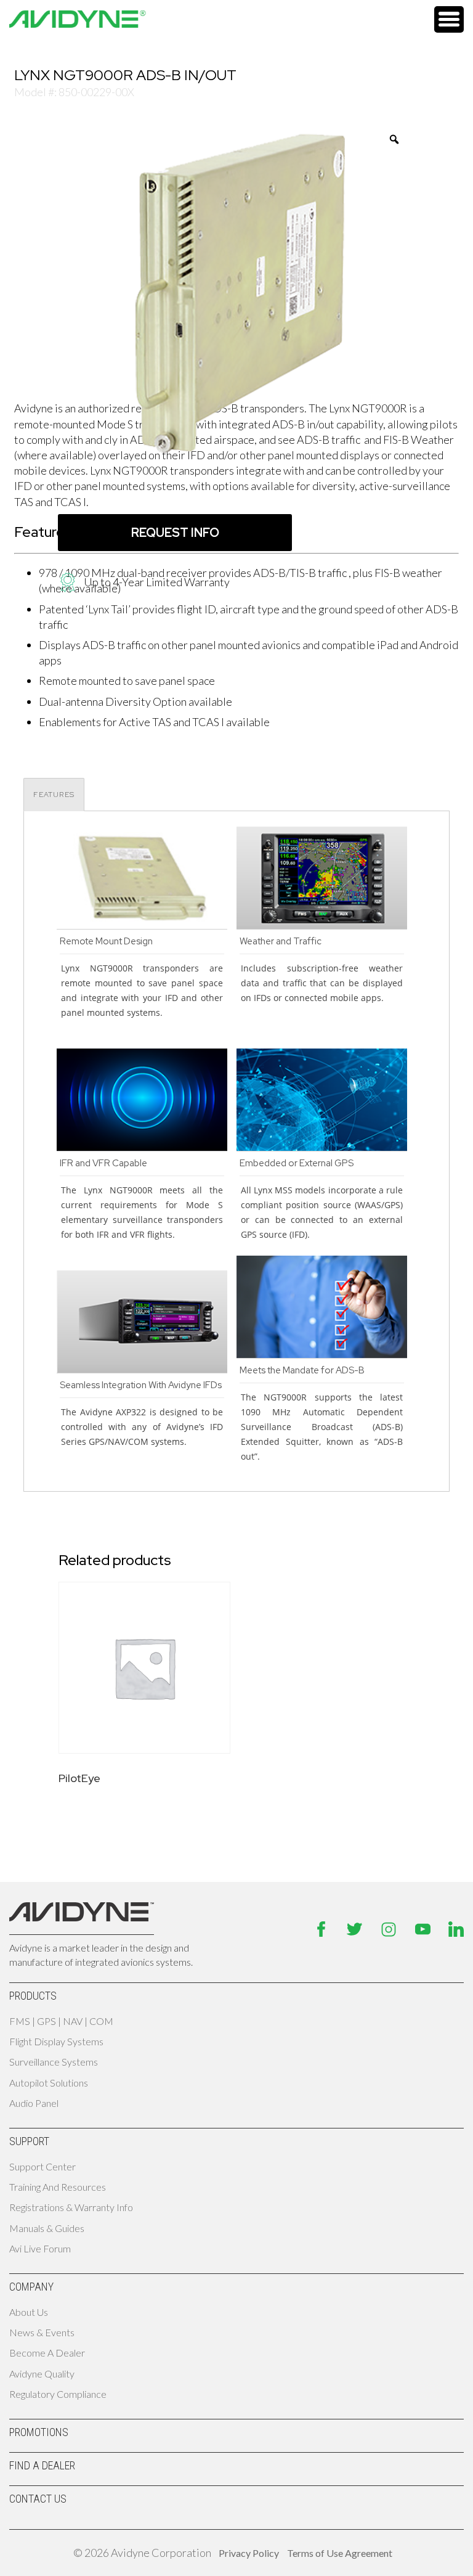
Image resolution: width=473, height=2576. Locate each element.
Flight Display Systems (56, 2041)
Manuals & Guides (47, 2228)
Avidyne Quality (42, 2374)
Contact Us (38, 2499)
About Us (29, 2312)
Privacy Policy (127, 2563)
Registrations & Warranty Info (71, 2207)
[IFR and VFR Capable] (142, 1147)
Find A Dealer (42, 2465)
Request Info (175, 533)
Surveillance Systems (54, 2062)
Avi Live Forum (40, 2248)
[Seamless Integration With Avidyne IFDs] (142, 1369)
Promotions (39, 2432)
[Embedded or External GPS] (322, 1147)
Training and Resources (58, 2187)
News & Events (42, 2332)
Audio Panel (34, 2103)
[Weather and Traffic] (322, 925)
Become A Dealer (47, 2353)
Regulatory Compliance (58, 2394)
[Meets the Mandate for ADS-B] (322, 1354)
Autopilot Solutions (49, 2083)
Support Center (42, 2166)
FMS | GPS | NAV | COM (61, 2021)
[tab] (54, 795)
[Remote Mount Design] (142, 925)
